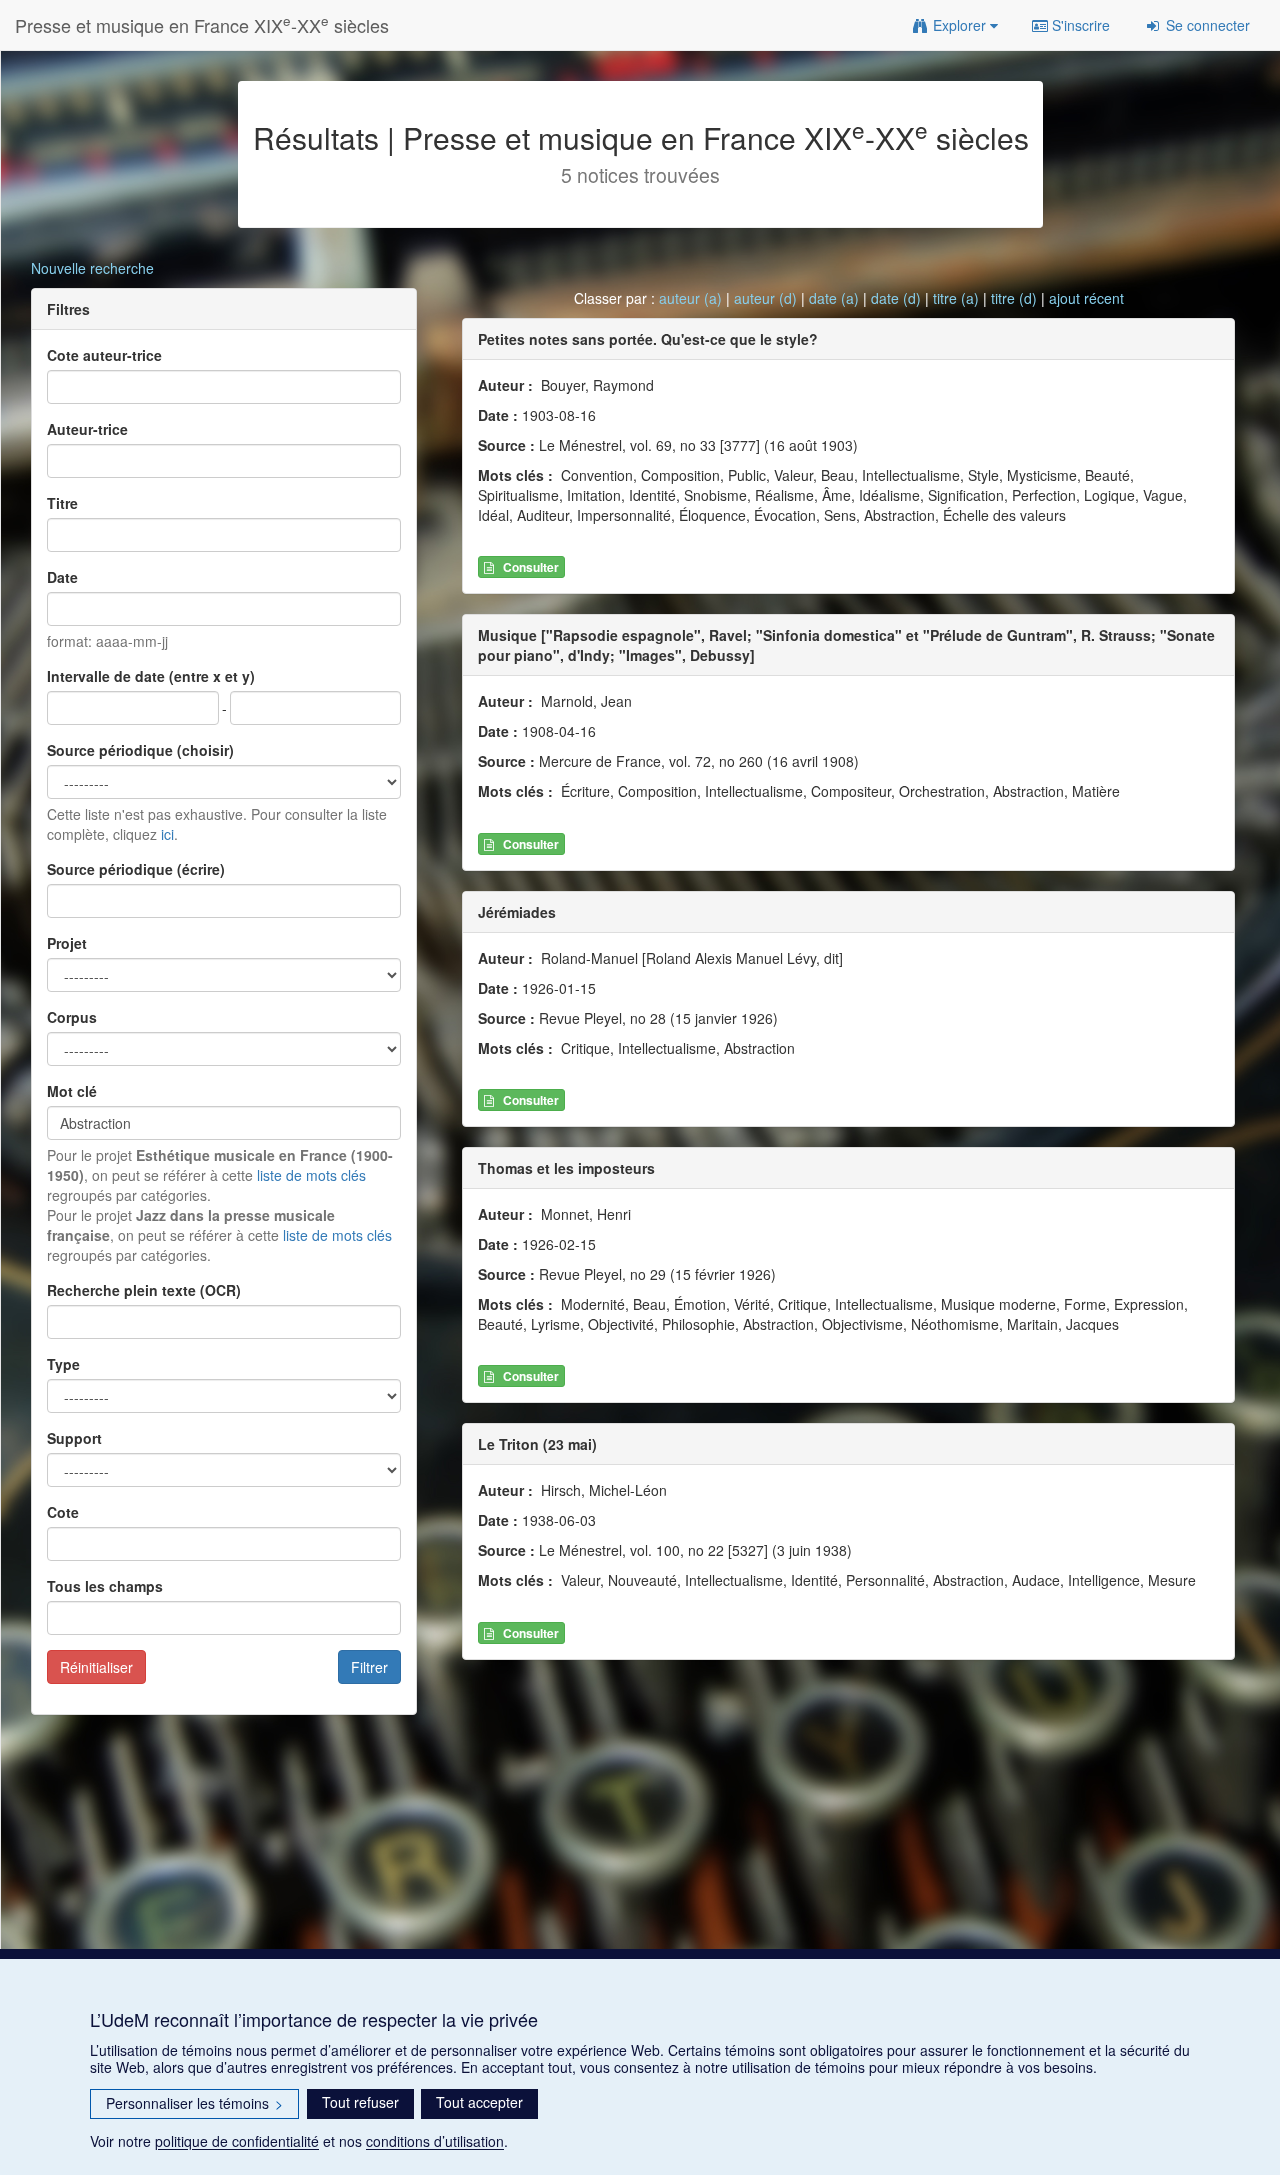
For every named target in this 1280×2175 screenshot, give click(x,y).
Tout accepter (479, 2102)
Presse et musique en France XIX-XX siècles (202, 24)
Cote (63, 1512)
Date (62, 577)
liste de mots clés (311, 1175)
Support (74, 1438)
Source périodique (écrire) (136, 869)
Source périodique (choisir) (140, 750)
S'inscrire (1079, 25)
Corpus (72, 1017)
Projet (67, 943)
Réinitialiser (96, 1667)
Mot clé (72, 1091)
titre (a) (956, 298)
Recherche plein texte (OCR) (144, 1290)
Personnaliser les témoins (194, 2103)
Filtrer (369, 1667)
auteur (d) (765, 298)
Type (63, 1364)
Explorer (959, 25)
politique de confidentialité (237, 2141)
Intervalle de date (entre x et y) (151, 676)
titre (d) (1014, 298)
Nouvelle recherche (92, 268)
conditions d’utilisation (435, 2141)
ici (167, 834)
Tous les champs (105, 1586)
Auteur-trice (87, 429)
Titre (62, 503)
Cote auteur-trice (104, 355)
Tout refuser (360, 2102)
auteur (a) (690, 298)
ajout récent (1086, 298)
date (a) (834, 298)
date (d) (896, 298)
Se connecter (1206, 25)
